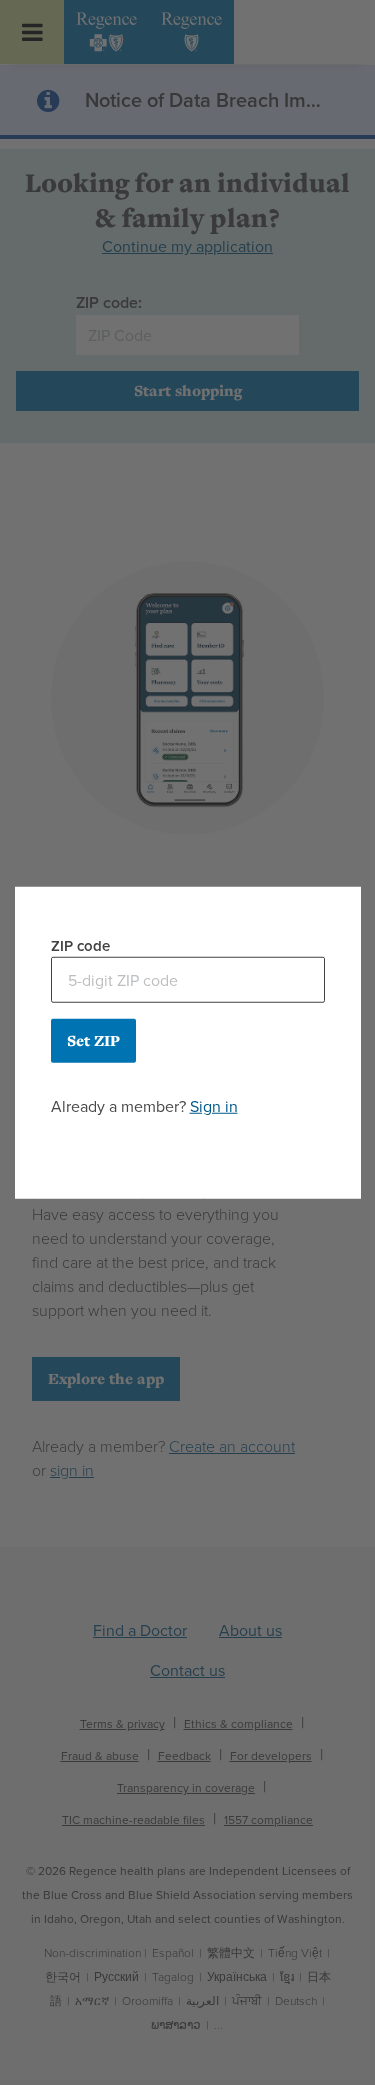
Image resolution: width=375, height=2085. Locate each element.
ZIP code (80, 945)
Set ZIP (93, 1040)
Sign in (214, 1106)
